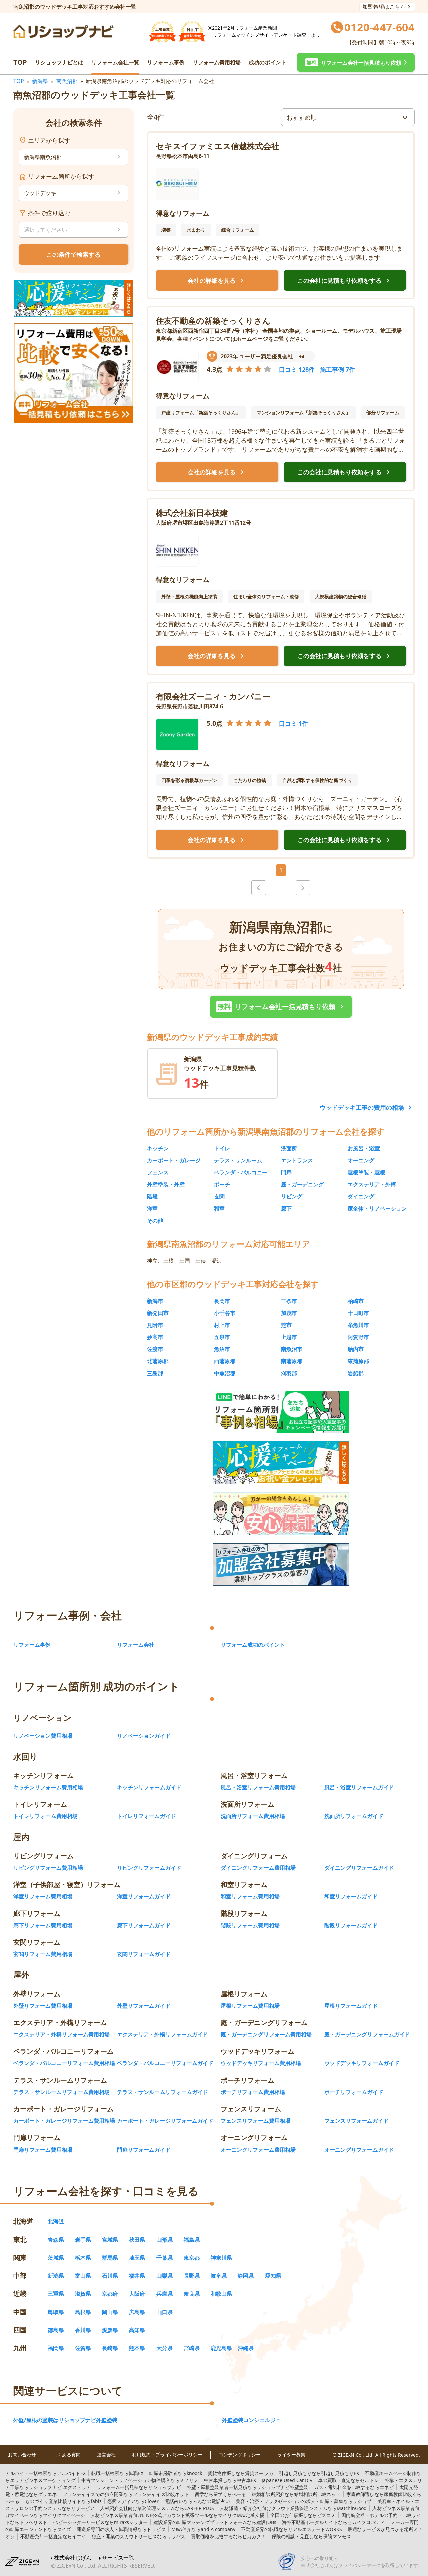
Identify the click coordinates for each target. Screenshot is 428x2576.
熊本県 (137, 2348)
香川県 (83, 2330)
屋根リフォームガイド (351, 2006)
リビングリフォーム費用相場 (48, 1868)
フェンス (158, 1172)
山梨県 (165, 2276)
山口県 (165, 2312)
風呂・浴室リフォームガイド (359, 1787)
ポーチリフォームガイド (354, 2092)
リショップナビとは (59, 62)
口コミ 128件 (297, 369)
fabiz (63, 2501)
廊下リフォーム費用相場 (43, 1925)
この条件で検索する (74, 254)
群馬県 (110, 2258)
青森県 (56, 2240)
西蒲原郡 (225, 1361)
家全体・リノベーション (377, 1208)
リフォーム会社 (136, 1645)
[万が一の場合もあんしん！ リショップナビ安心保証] (281, 1514)
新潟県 (40, 81)
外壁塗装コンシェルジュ (251, 2420)
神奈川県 (221, 2258)
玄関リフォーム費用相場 (43, 1954)
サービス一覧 (118, 2558)
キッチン (158, 1148)
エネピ (354, 2487)
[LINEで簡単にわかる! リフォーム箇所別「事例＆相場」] (281, 1412)
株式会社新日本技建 (192, 512)
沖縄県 (246, 2348)
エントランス (297, 1160)
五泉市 (222, 1337)
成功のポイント (267, 62)
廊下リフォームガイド (144, 1925)
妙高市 (155, 1337)
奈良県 (192, 2294)
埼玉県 (137, 2258)
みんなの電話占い (197, 2501)
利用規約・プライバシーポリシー (167, 2455)
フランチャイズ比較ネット (126, 2494)
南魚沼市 (292, 1349)
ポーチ (222, 1184)
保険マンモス (311, 2536)
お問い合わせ (22, 2455)
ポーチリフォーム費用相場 (253, 2092)
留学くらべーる (220, 2494)
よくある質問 (67, 2455)
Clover (133, 2501)
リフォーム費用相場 (217, 62)
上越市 (289, 1337)
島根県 (83, 2312)
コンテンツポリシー (240, 2455)
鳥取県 (56, 2312)
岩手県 (83, 2240)
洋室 (152, 1208)
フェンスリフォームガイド (356, 2121)
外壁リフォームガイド (144, 2006)
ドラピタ (121, 2529)
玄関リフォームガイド (144, 1954)
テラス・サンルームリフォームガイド (163, 2092)
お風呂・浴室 (364, 1148)
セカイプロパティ (333, 2522)
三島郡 (155, 1373)
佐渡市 (155, 1349)
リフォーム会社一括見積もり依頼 (282, 1007)
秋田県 (137, 2240)
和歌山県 (221, 2294)
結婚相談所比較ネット (296, 2494)
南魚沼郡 (67, 81)
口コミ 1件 (293, 723)
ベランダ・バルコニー (241, 1172)
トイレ (222, 1148)
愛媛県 (110, 2330)
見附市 (155, 1325)
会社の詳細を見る (217, 281)
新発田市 (158, 1313)
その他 (155, 1221)
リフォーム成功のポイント (253, 1645)
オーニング (361, 1160)
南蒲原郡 (292, 1361)
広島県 (137, 2312)
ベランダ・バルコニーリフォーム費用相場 (64, 2063)
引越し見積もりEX (319, 2473)
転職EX (117, 2473)
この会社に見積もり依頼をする (345, 281)
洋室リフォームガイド (144, 1896)
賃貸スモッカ (240, 2473)
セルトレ (348, 2480)
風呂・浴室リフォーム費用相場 (258, 1787)
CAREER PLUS (157, 2508)
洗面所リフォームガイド (354, 1816)
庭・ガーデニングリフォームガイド (367, 2034)
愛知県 (273, 2276)
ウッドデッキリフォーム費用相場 (261, 2063)
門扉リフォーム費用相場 (43, 2150)
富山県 (83, 2276)
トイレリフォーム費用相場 (45, 1816)
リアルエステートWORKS (292, 2529)
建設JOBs (215, 2522)
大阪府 (137, 2294)
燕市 (286, 1325)
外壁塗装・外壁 (166, 1184)
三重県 (56, 2294)
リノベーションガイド (144, 1736)
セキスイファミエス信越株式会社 (218, 146)
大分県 (165, 2348)
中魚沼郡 (225, 1373)
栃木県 (83, 2258)
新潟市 (155, 1301)
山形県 (165, 2240)
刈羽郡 (289, 1373)
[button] (356, 62)
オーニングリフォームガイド (359, 2150)
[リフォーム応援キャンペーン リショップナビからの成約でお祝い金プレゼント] (74, 298)
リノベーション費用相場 (43, 1736)
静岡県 (246, 2276)
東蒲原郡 (358, 1361)
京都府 (110, 2294)
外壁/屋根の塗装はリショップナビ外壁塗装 (65, 2420)
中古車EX (230, 2480)
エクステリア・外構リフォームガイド (163, 2034)
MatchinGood (293, 2508)
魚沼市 (222, 1349)
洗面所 (289, 1148)
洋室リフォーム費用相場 (43, 1896)
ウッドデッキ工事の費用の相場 (362, 1107)
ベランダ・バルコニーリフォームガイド (165, 2063)
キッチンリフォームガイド (149, 1787)
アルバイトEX (45, 2473)
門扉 (286, 1172)
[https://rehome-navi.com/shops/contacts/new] (281, 1565)
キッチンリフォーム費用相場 (48, 1787)
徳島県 (56, 2330)
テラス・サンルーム (238, 1160)
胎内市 (356, 1349)
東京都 (192, 2258)
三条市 (289, 1301)
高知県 (137, 2330)
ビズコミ (303, 2515)
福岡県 (56, 2348)
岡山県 (110, 2312)
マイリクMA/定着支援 (178, 2515)
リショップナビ (139, 2487)
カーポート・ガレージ (174, 1160)
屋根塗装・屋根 (366, 1172)
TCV (287, 2480)
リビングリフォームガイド (149, 1868)
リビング (292, 1196)
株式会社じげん (73, 2558)
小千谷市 (225, 1313)
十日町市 (358, 1313)
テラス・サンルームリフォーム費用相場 (62, 2092)
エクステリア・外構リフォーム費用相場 (62, 2034)
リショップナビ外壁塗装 (247, 2487)
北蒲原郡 (158, 1361)
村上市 (222, 1325)
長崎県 (110, 2348)
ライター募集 (291, 2455)
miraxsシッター (100, 2522)
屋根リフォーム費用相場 (250, 2006)
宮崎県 (192, 2348)
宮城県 (110, 2240)
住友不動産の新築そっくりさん (213, 321)
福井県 (137, 2276)
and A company (203, 2529)
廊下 (286, 1208)
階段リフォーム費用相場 (250, 1925)
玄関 (219, 1196)
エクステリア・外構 (372, 1184)
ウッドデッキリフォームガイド (362, 2063)
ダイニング (361, 1196)
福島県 (192, 2240)
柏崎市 (356, 1301)
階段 (152, 1196)
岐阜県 (219, 2276)
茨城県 (56, 2258)
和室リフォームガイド (351, 1896)
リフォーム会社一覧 (115, 62)
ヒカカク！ (228, 2536)
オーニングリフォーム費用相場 (258, 2150)
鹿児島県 (221, 2348)
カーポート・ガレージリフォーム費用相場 (64, 2121)
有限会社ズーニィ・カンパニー (213, 696)
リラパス (138, 2536)
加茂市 (289, 1313)
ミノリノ (140, 2480)
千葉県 (165, 2258)
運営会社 (106, 2455)
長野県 (192, 2276)
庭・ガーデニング (302, 1184)
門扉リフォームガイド (144, 2150)
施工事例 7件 (338, 369)
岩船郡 (356, 1373)
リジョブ (304, 2501)
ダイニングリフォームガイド (359, 1868)
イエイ (53, 2536)
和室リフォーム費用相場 (250, 1896)
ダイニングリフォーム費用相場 (258, 1868)
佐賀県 (83, 2348)
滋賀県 (83, 2294)
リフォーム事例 (166, 62)
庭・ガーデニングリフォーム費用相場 (266, 2034)
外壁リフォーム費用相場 (43, 2006)
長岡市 (222, 1301)
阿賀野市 (358, 1337)
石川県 (110, 2276)
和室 (219, 1208)
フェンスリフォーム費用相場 (255, 2121)
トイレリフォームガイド (146, 1816)
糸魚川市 (358, 1325)
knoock (176, 2473)
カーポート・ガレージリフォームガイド (165, 2121)
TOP (20, 62)
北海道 (56, 2221)
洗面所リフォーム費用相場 (253, 1816)
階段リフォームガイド (351, 1925)
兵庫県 (165, 2294)
